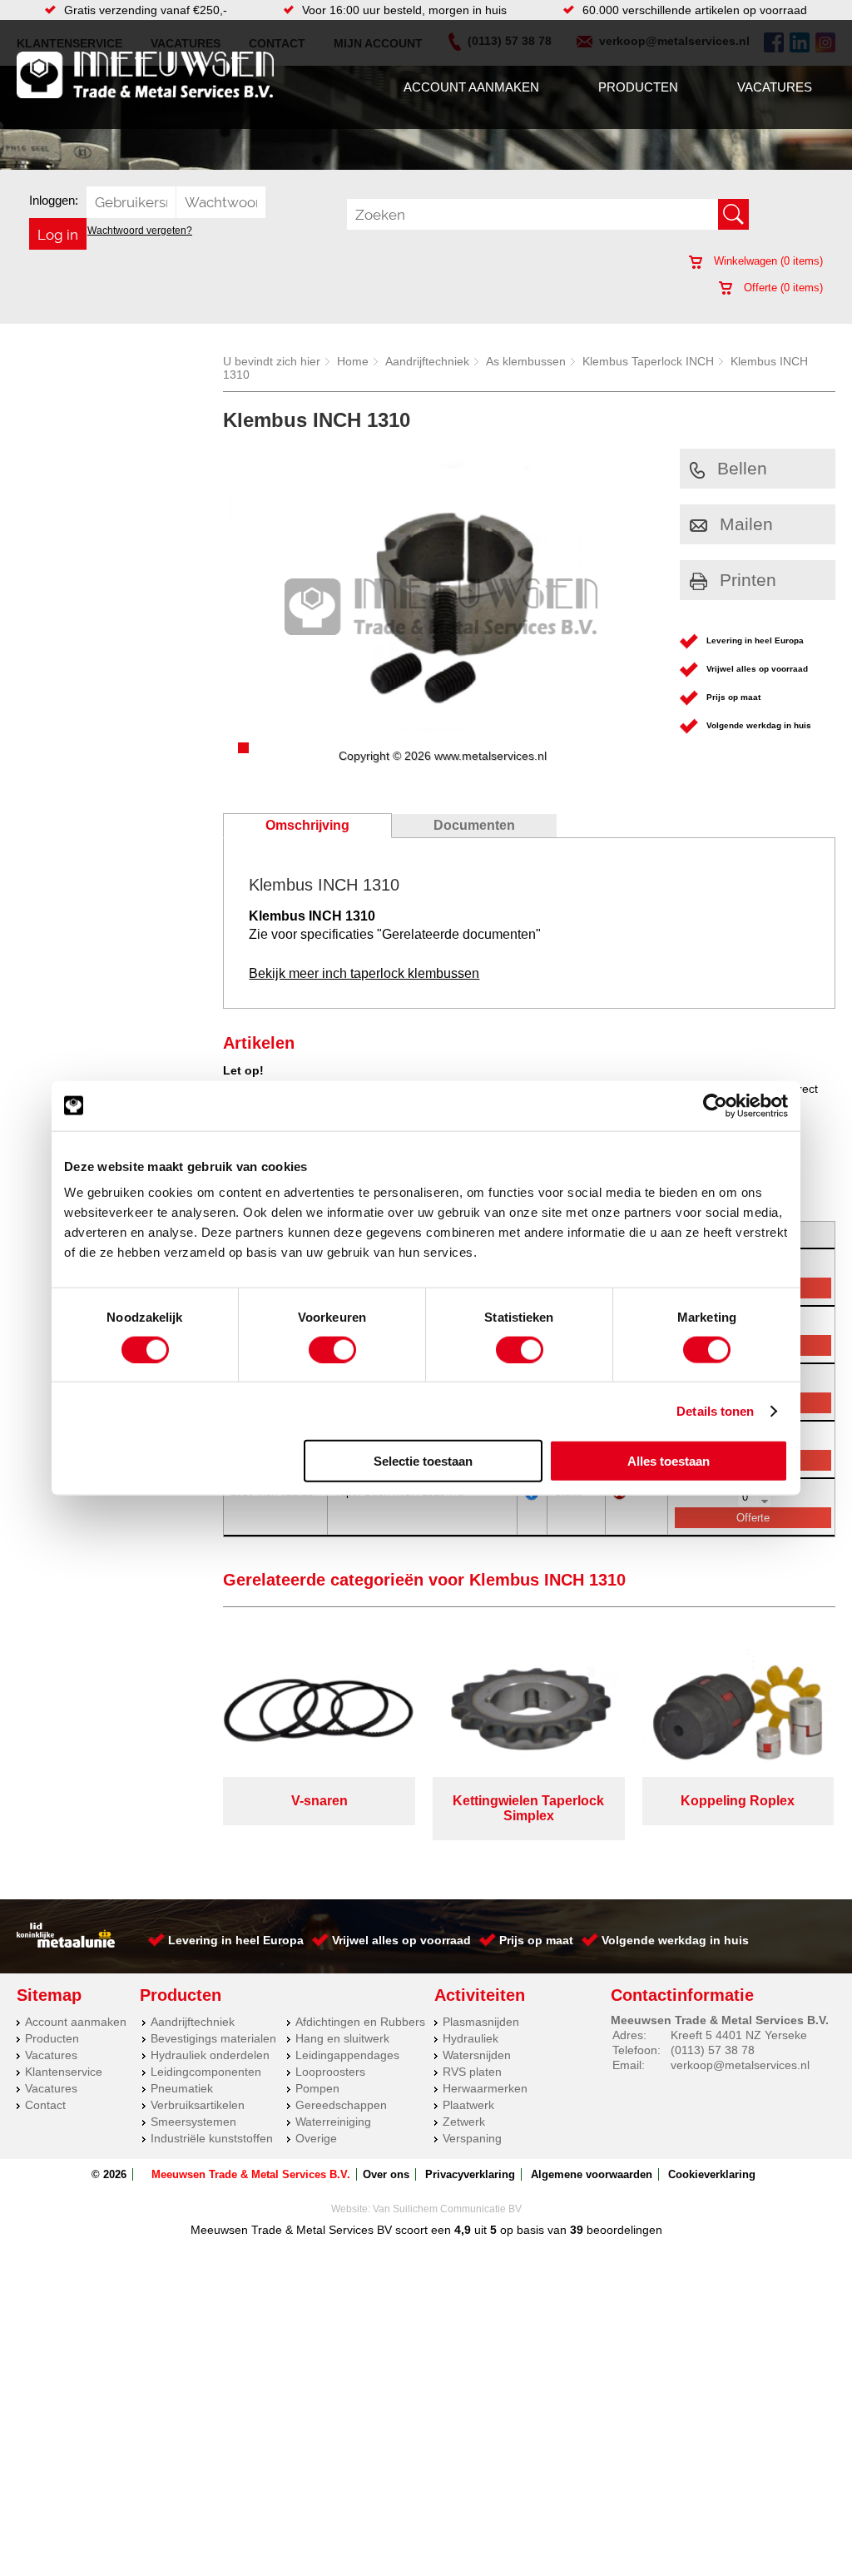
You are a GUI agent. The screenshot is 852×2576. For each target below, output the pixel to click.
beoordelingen (623, 2230)
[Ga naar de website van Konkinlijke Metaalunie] (66, 1943)
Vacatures (775, 87)
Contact (45, 2105)
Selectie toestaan (423, 1461)
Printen (748, 580)
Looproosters (330, 2072)
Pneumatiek (182, 2088)
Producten (638, 87)
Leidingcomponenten (206, 2072)
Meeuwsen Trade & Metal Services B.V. (251, 2174)
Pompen (317, 2088)
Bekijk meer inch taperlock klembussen (364, 973)
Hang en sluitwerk (342, 2038)
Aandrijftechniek (427, 361)
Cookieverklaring (712, 2174)
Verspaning (472, 2138)
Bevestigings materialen (213, 2038)
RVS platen (472, 2072)
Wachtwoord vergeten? (140, 231)
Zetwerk (464, 2122)
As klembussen (526, 361)
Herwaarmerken (485, 2088)
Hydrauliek (471, 2038)
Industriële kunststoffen (212, 2138)
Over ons (386, 2174)
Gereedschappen (341, 2105)
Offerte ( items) (782, 288)
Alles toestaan (669, 1461)
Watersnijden (477, 2055)
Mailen (746, 524)
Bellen (742, 468)
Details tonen (715, 1410)
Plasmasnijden (481, 2022)
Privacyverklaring (470, 2174)
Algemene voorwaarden (592, 2174)
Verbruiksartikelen (198, 2105)
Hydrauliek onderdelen (210, 2055)
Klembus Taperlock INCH (648, 361)
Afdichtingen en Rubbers (360, 2022)
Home (353, 361)
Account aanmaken (471, 87)
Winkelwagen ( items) (767, 261)
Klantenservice (64, 2072)
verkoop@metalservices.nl (740, 2065)
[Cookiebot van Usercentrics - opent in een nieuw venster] (715, 1105)
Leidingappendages (347, 2055)
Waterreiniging (333, 2122)
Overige (316, 2138)
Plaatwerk (468, 2105)
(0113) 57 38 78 (713, 2050)
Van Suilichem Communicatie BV (447, 2209)
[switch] (332, 1349)
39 (577, 2230)
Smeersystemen (193, 2122)
